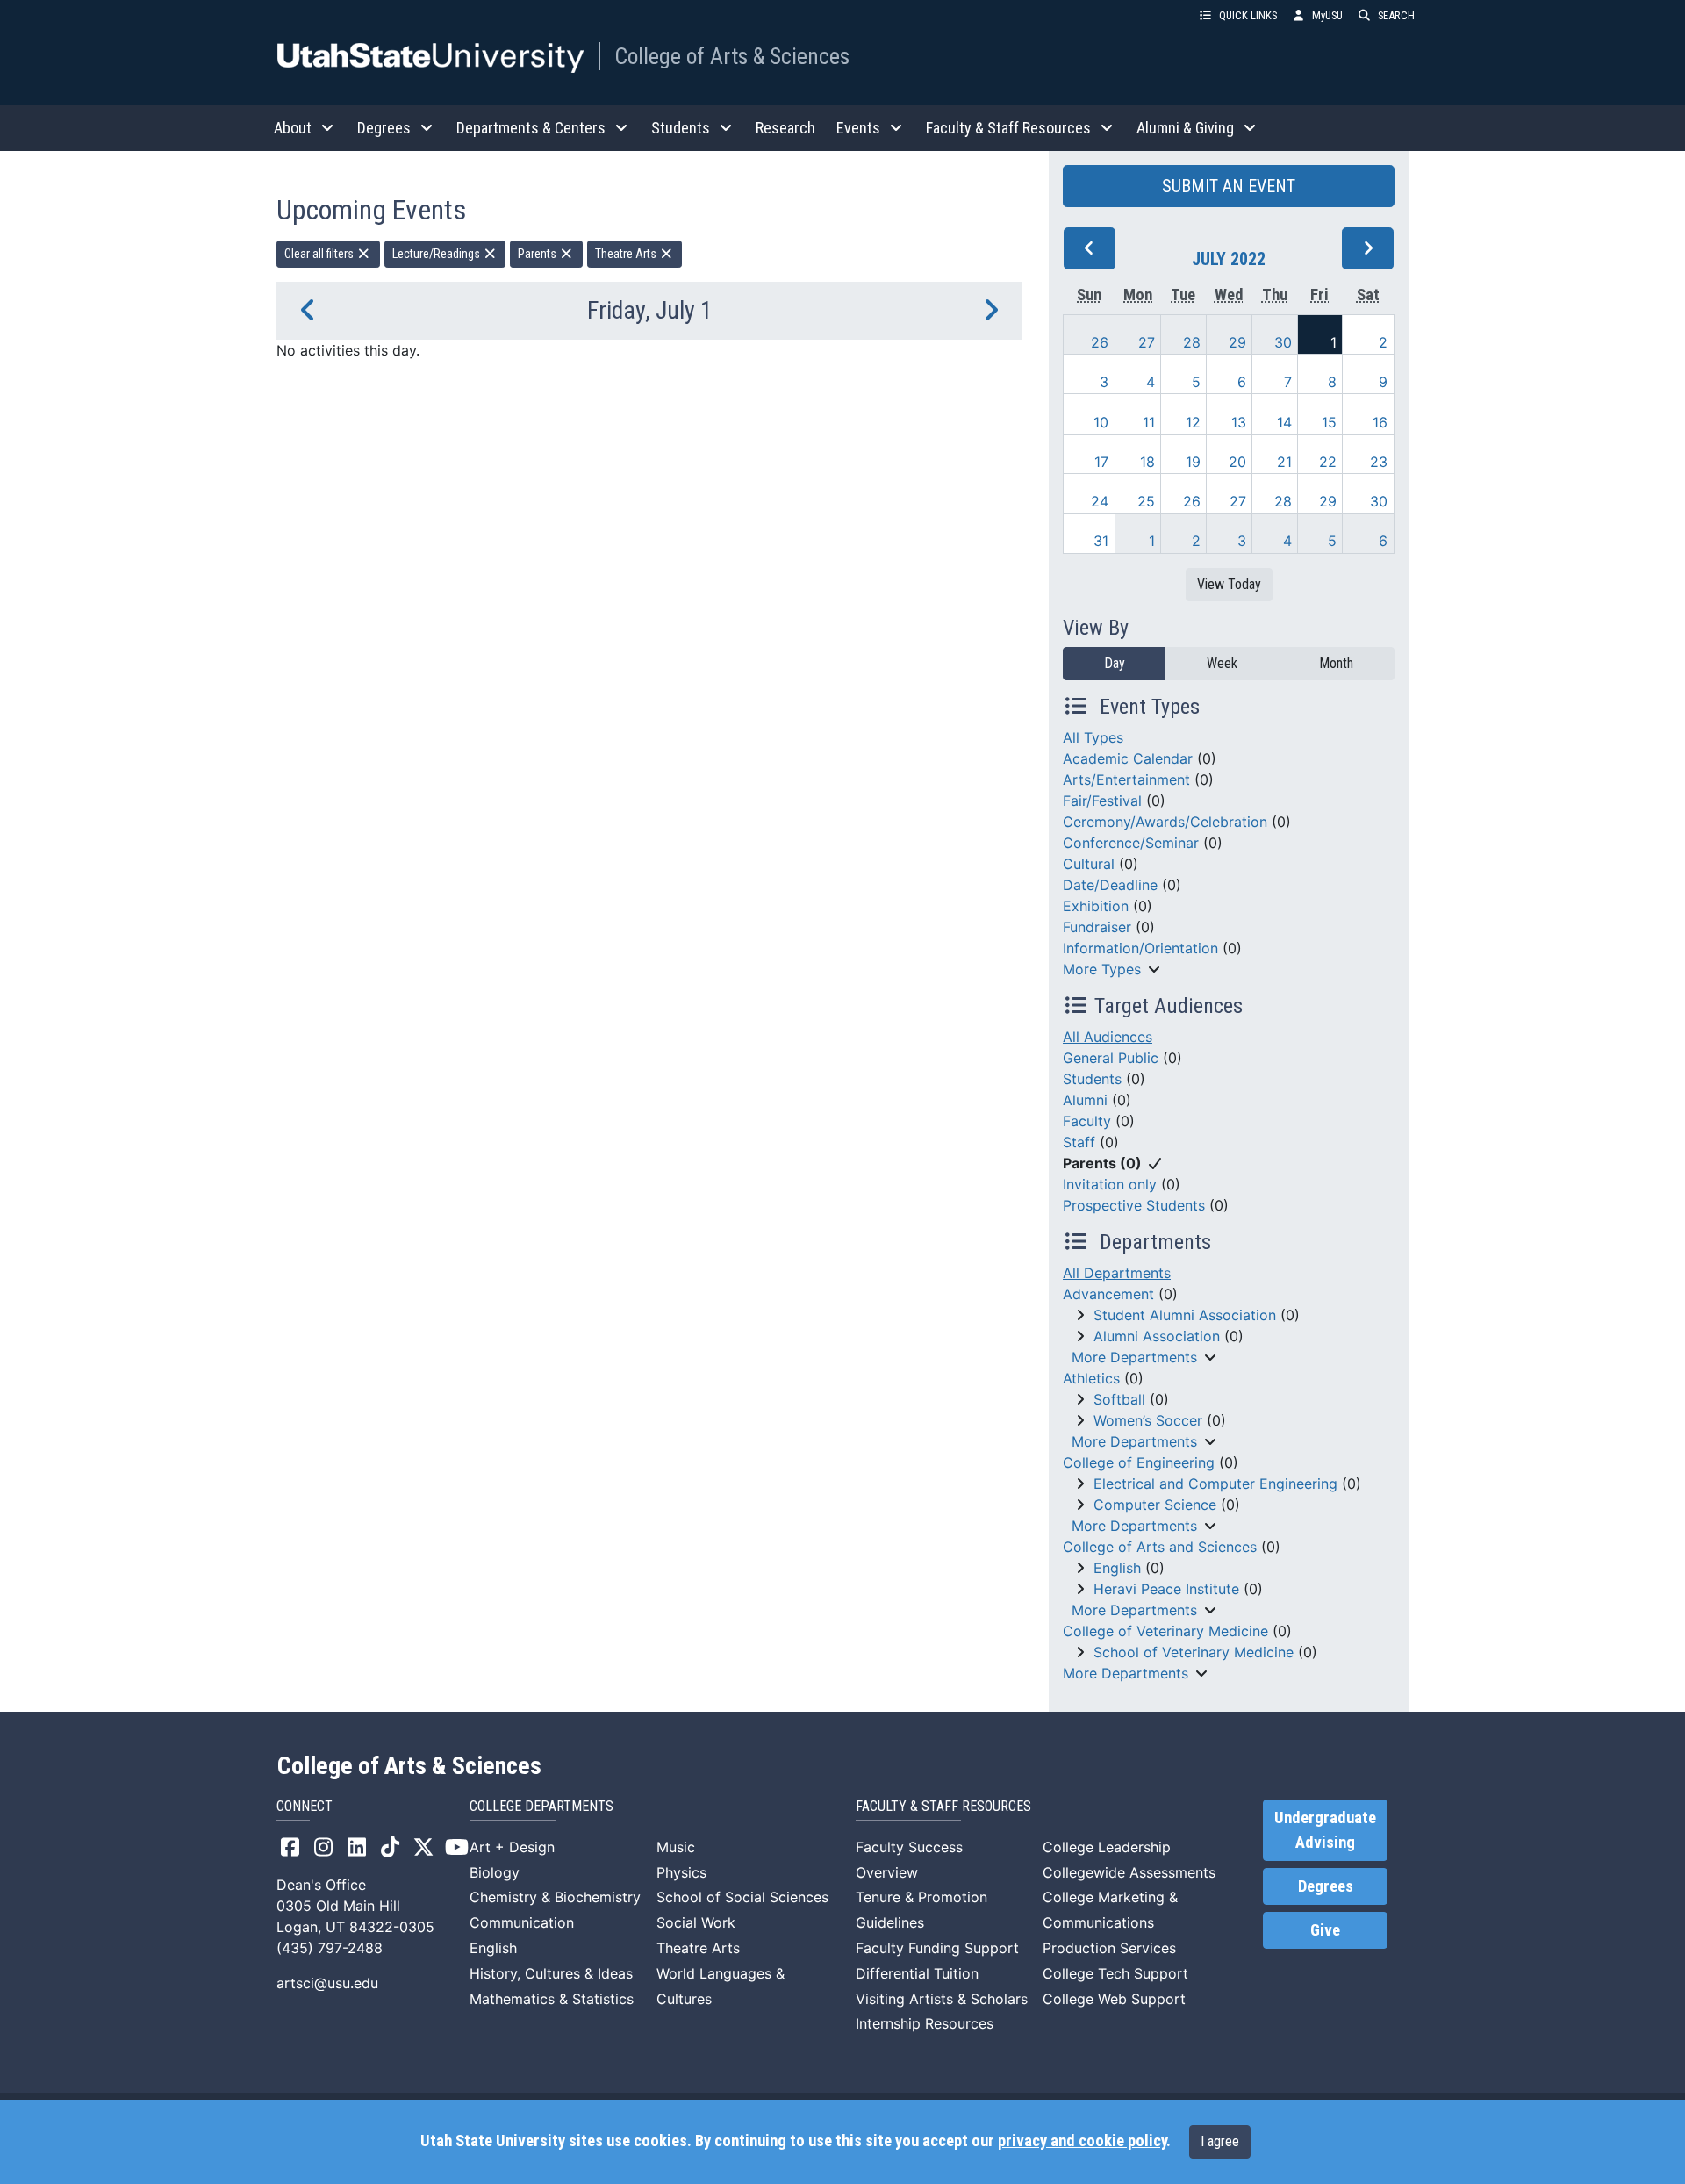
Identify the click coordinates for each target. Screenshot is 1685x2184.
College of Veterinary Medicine (1165, 1631)
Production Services (1109, 1948)
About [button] (293, 128)
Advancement (1108, 1294)
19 (1193, 462)
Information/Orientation (1140, 948)
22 (1328, 462)
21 (1284, 462)
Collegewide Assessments (1129, 1872)
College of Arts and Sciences (1160, 1547)
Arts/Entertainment (1126, 779)
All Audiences (1108, 1037)
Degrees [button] (384, 128)
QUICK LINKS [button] (1248, 15)
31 (1101, 541)
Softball (1119, 1399)
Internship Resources (925, 2023)
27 (1147, 342)
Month (1336, 663)
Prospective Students (1134, 1205)
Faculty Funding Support (937, 1948)
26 (1100, 342)
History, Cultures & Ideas (551, 1973)
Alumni (1085, 1100)
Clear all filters (320, 254)
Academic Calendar (1128, 758)
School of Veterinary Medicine (1194, 1652)
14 (1284, 422)
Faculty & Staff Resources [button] (1008, 128)
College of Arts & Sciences (732, 56)
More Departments (1134, 1357)
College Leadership (1107, 1847)
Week (1222, 663)
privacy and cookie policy (1082, 2141)
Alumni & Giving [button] (1185, 128)
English (1117, 1568)
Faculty (1087, 1121)
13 (1239, 422)
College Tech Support (1115, 1973)
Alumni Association (1157, 1336)
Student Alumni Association (1185, 1315)
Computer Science (1155, 1505)
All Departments (1117, 1273)
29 (1237, 342)
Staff (1079, 1142)
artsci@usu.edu (327, 1983)
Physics (681, 1872)
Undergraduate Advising (1325, 1830)
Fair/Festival (1102, 801)
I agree (1220, 2141)
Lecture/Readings (437, 254)
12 (1193, 422)
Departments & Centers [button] (531, 128)
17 (1101, 462)
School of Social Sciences (742, 1897)
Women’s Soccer (1148, 1420)
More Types (1102, 969)
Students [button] (681, 128)
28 (1192, 342)
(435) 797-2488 (330, 1948)
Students (1092, 1079)
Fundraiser (1097, 927)
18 (1147, 462)
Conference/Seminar (1131, 843)
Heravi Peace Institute (1166, 1589)
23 (1379, 462)
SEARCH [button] (1396, 15)
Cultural (1089, 864)
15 (1329, 422)
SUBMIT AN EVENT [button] (1229, 186)
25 (1146, 501)
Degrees (1326, 1886)
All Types (1093, 737)
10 (1101, 422)
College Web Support (1114, 1999)
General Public (1111, 1058)
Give (1325, 1930)
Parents (538, 254)
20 (1237, 462)
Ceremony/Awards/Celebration (1165, 822)
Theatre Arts (627, 254)
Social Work (696, 1922)
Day (1115, 663)
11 (1149, 422)
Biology (495, 1872)
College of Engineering (1139, 1462)
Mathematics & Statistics (552, 1999)
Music (676, 1847)
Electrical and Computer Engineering (1215, 1484)
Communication (522, 1922)
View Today (1229, 584)
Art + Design (512, 1847)
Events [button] (858, 128)
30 (1283, 342)
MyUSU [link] (1327, 15)
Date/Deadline (1110, 885)
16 (1380, 422)
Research (785, 128)
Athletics (1091, 1378)
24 (1100, 501)
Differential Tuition (917, 1973)
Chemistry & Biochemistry (555, 1897)
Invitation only (1110, 1184)
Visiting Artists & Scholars (942, 1999)
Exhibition (1096, 906)
